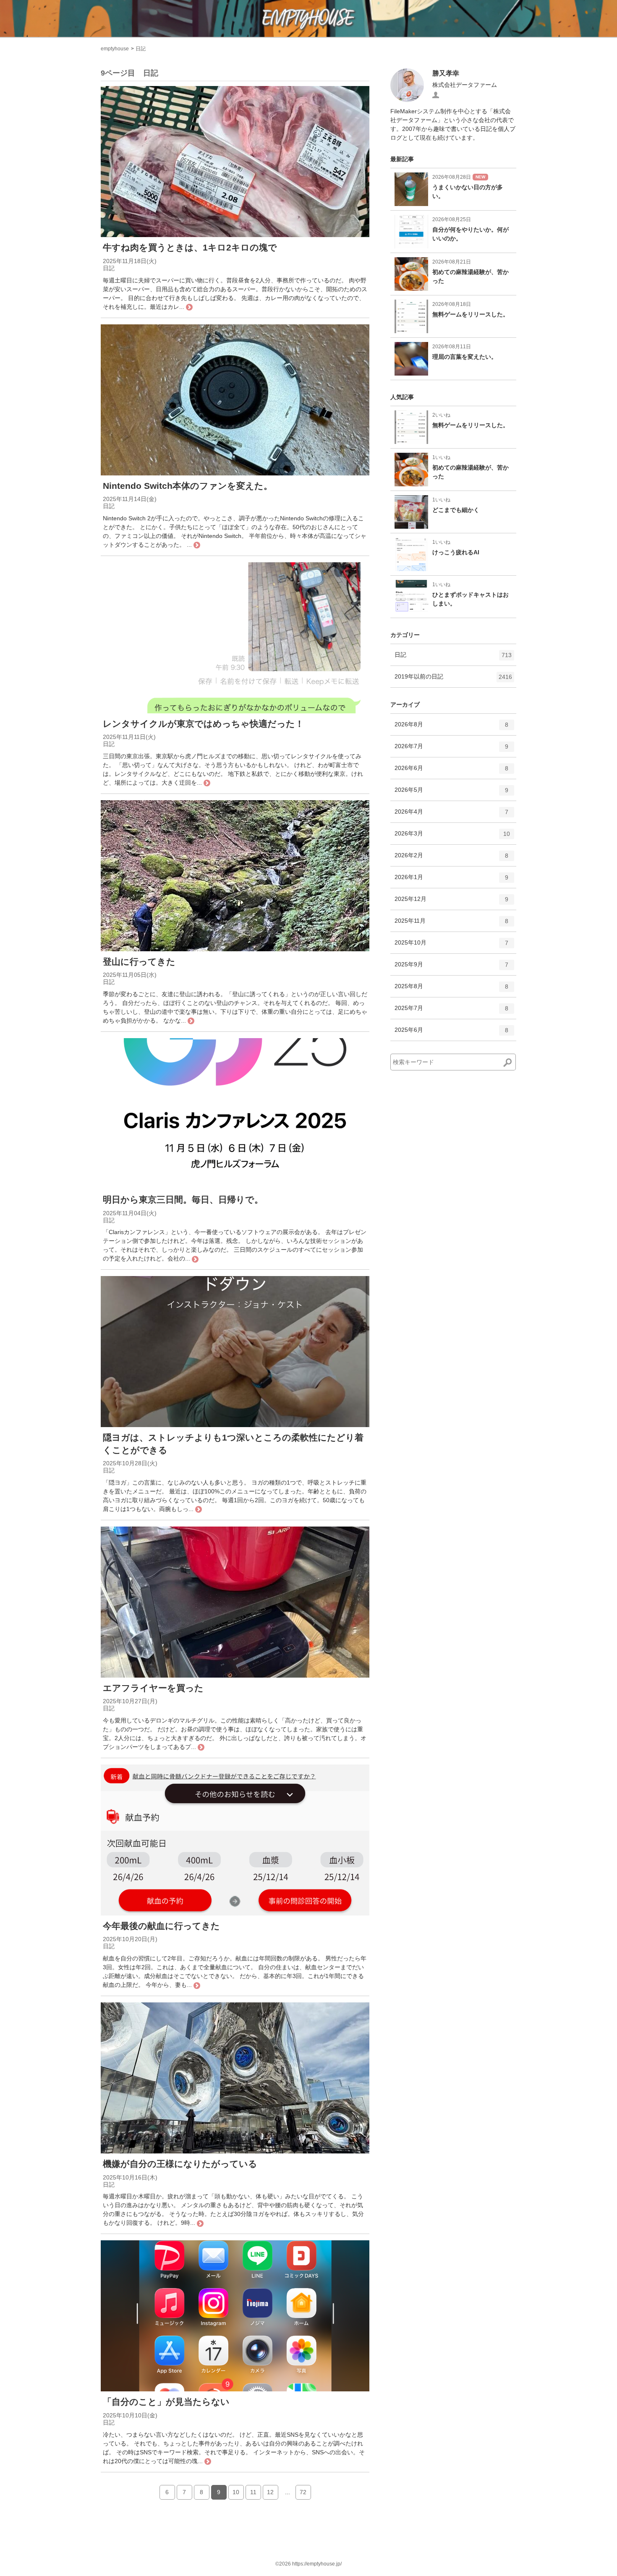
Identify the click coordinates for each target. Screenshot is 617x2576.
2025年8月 (451, 990)
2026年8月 (451, 728)
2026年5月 (451, 793)
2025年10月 (451, 946)
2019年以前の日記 (453, 680)
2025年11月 (451, 924)
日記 (141, 49)
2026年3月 (452, 837)
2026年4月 (451, 815)
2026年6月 (451, 771)
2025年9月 (451, 968)
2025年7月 (451, 1011)
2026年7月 (451, 750)
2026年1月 (451, 881)
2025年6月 (451, 1033)
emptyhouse (115, 49)
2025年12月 (451, 902)
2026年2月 (451, 859)
